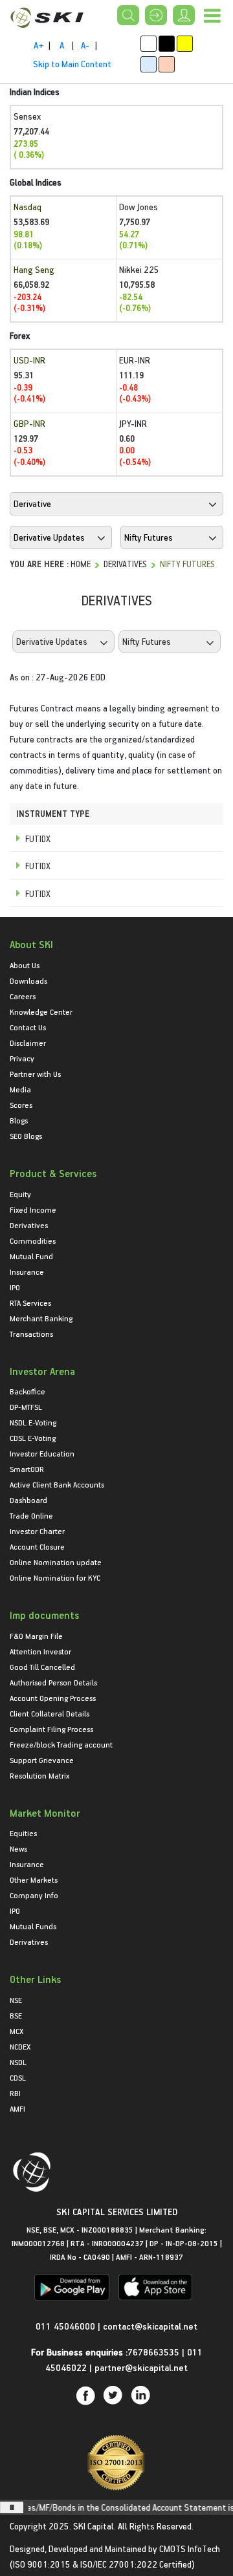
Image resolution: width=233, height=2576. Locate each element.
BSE (16, 2015)
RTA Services (30, 1303)
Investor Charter (37, 1531)
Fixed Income (33, 1209)
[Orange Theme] (167, 64)
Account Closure (37, 1546)
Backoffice (28, 1391)
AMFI (17, 2108)
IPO (15, 1287)
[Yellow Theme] (185, 44)
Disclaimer (28, 1043)
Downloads (28, 980)
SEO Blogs (26, 1136)
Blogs (19, 1120)
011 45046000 (67, 2326)
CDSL (18, 2077)
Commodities (33, 1240)
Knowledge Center (41, 1012)
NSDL (18, 2062)
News (18, 1848)
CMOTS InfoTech (190, 2549)
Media (20, 1089)
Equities (23, 1833)
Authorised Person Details (53, 1682)
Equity (20, 1194)
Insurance (27, 1272)
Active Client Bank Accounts (57, 1484)
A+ (39, 45)
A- (85, 45)
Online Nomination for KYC (55, 1577)
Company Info (34, 1895)
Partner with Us (35, 1074)
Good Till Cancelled (42, 1667)
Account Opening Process (53, 1698)
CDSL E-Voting (33, 1438)
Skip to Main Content (72, 64)
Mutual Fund (31, 1256)
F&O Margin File (36, 1636)
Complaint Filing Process (51, 1729)
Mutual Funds (33, 1926)
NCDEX (20, 2046)
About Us (25, 965)
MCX (17, 2031)
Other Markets (34, 1879)
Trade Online (31, 1515)
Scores (21, 1105)
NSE (16, 2000)
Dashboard (28, 1500)
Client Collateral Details (50, 1713)
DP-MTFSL (26, 1407)
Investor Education (42, 1453)
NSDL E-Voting (33, 1422)
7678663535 (153, 2352)
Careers (23, 996)
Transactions (31, 1334)
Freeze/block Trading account (61, 1744)
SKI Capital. (94, 2526)
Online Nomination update (56, 1562)
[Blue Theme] (149, 64)
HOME (81, 564)
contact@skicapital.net (150, 2326)
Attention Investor (40, 1651)
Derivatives (125, 564)
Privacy (22, 1058)
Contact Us (28, 1027)
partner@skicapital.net (141, 2367)
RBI (15, 2093)
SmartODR (27, 1469)
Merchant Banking (41, 1318)
